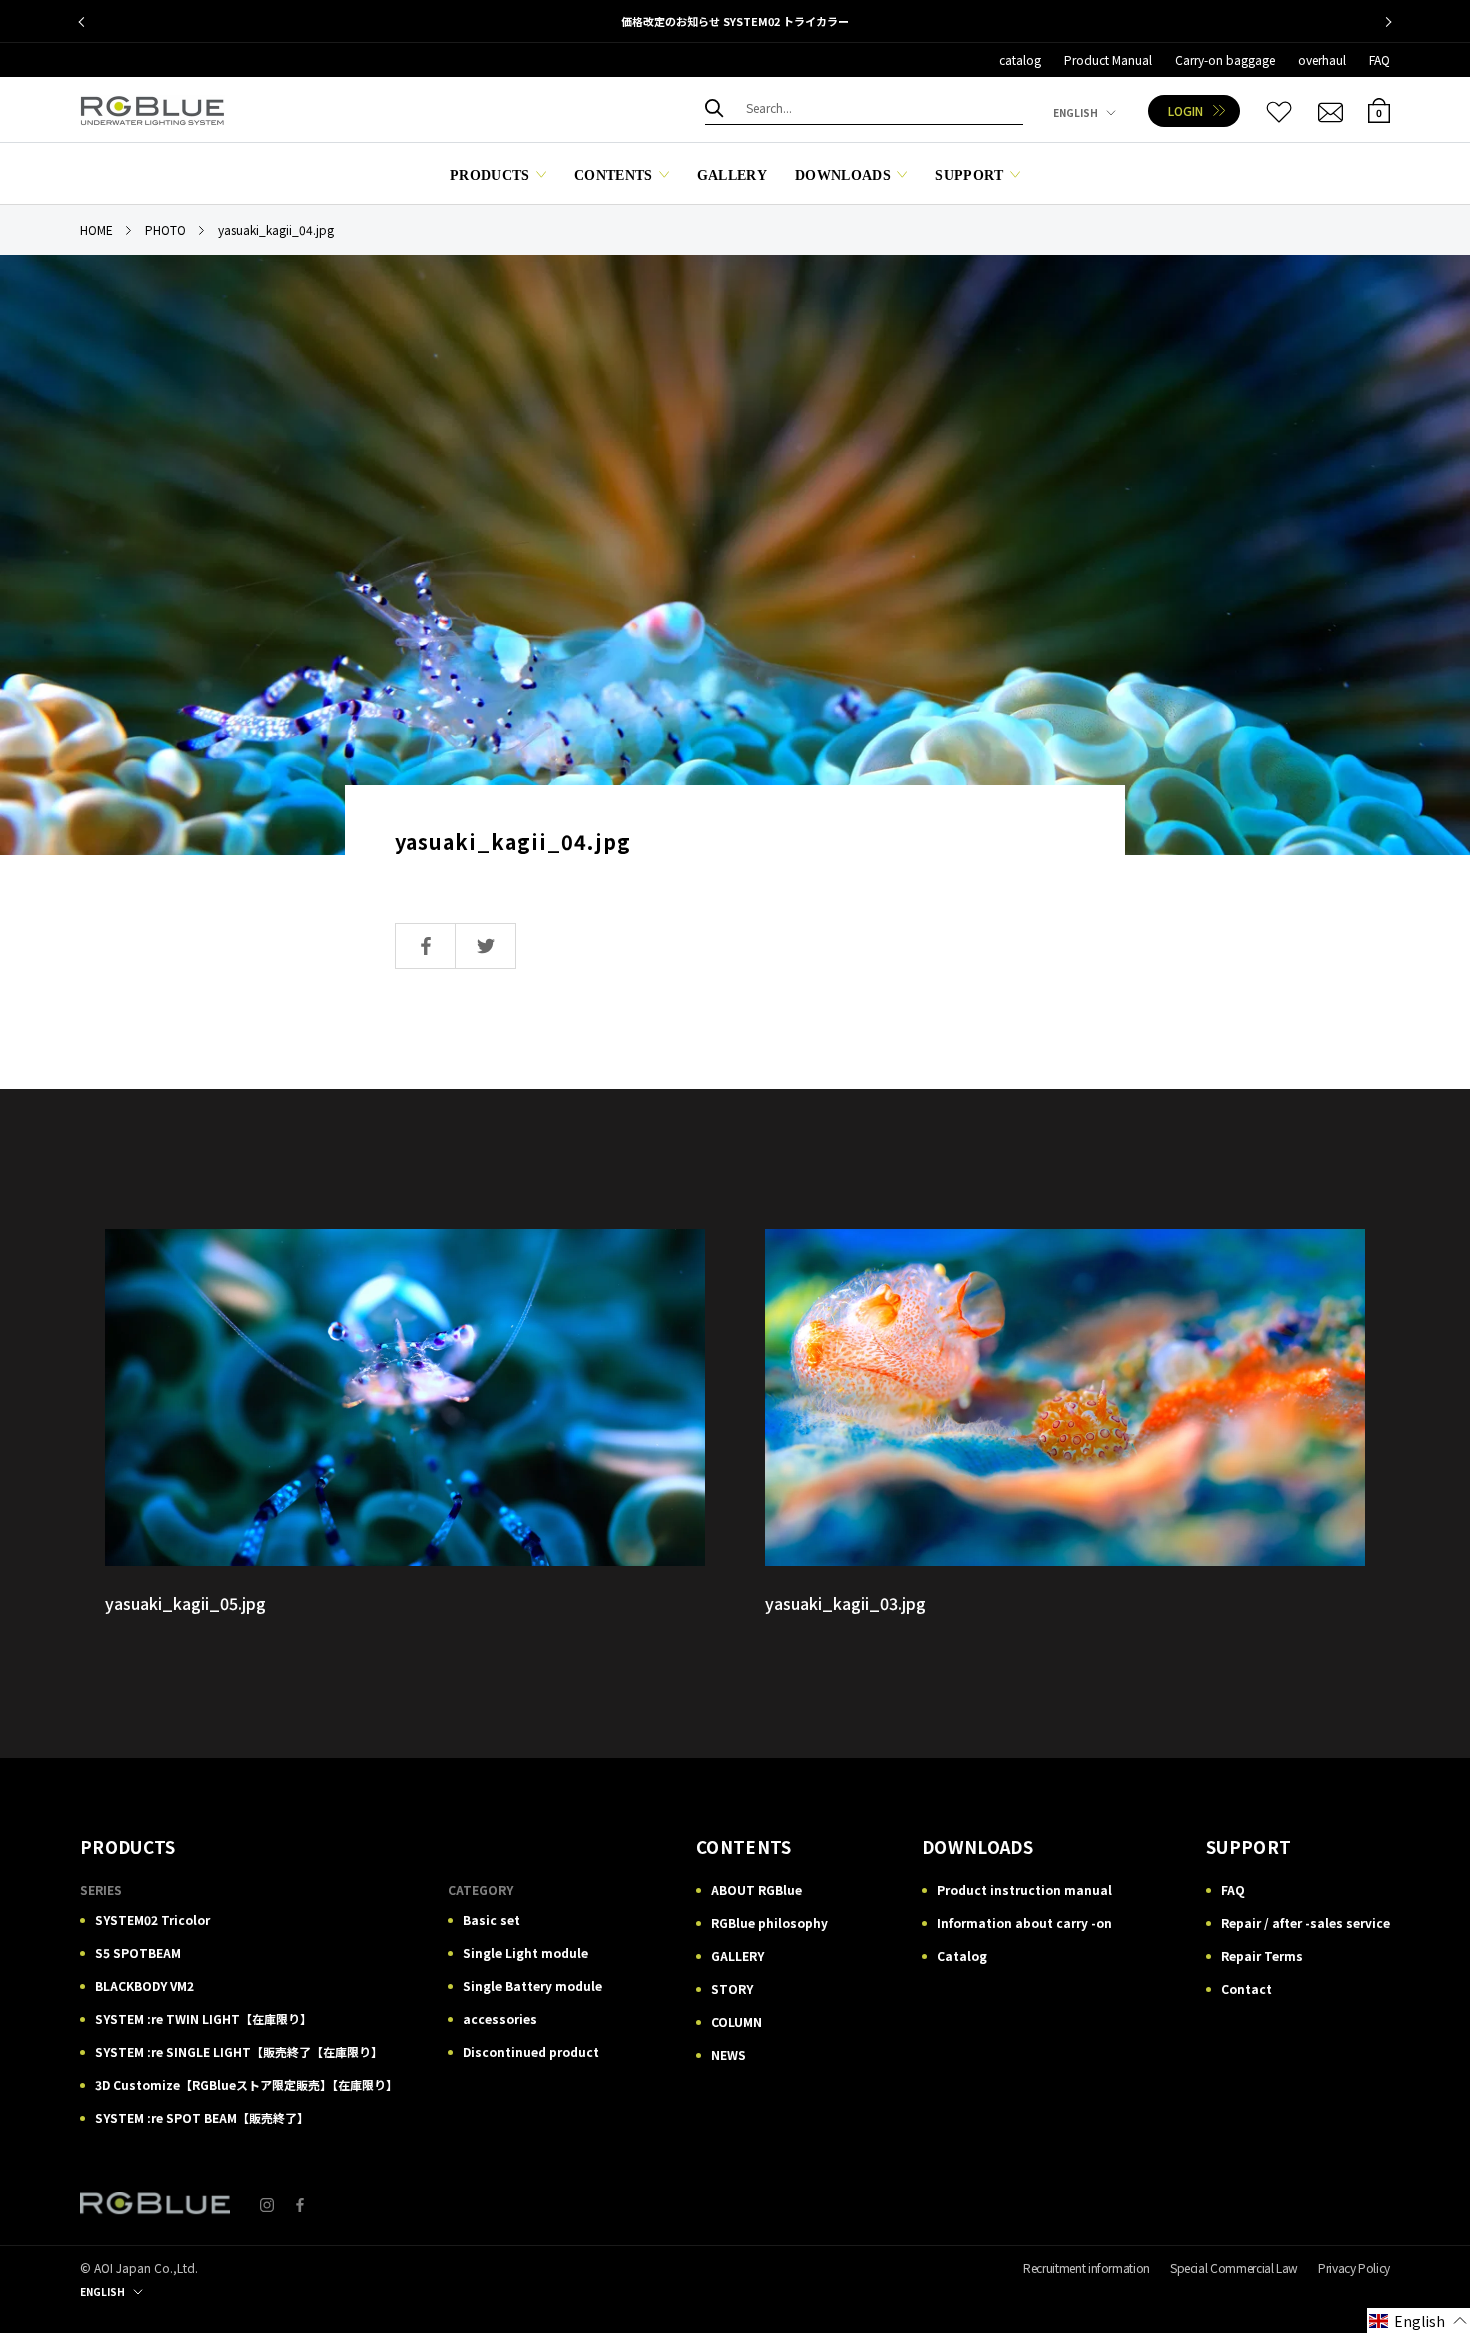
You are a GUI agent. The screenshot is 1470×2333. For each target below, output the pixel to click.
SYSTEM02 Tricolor (152, 1919)
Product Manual (1108, 59)
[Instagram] (267, 2203)
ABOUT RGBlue (756, 1889)
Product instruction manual (1024, 1889)
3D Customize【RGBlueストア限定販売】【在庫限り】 (246, 2084)
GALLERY (732, 175)
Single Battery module (532, 1985)
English (1075, 112)
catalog (1020, 59)
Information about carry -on (1024, 1922)
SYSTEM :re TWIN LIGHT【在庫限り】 (203, 2018)
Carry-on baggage (1225, 59)
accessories (500, 2018)
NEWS (728, 2054)
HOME (96, 229)
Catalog (962, 1955)
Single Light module (525, 1952)
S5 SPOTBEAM (138, 1952)
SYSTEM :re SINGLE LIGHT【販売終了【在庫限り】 (239, 2051)
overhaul (1322, 59)
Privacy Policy (1354, 2267)
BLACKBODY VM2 (144, 1985)
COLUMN (736, 2021)
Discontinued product (531, 2051)
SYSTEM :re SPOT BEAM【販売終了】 (202, 2117)
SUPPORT (969, 175)
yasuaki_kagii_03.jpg (845, 1603)
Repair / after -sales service (1305, 1922)
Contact (1246, 1988)
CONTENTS (613, 175)
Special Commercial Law (1234, 2267)
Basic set (491, 1919)
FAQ (1379, 59)
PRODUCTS (490, 175)
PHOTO (165, 229)
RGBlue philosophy (769, 1922)
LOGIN (1185, 110)
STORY (732, 1988)
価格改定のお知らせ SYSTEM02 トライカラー (735, 21)
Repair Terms (1262, 1955)
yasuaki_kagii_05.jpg (185, 1603)
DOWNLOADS (843, 175)
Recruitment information (1086, 2267)
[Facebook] (300, 2203)
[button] (1418, 2320)
